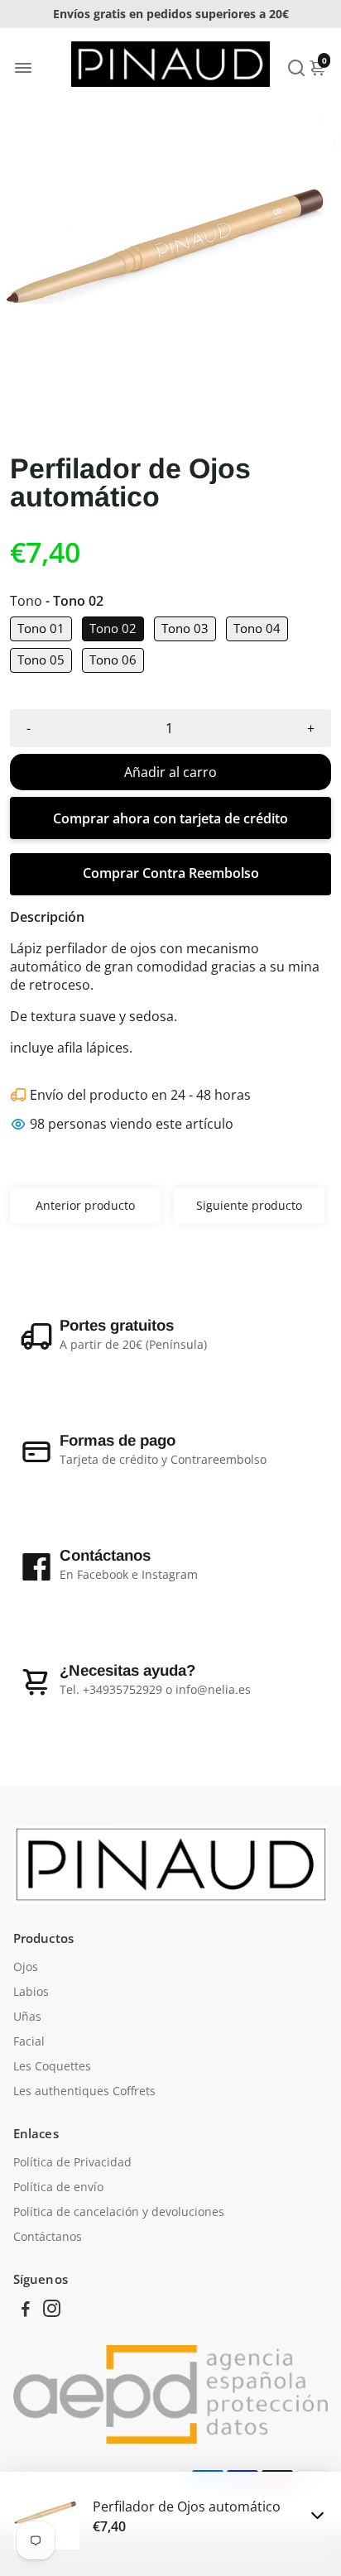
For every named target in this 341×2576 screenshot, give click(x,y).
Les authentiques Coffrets (84, 2091)
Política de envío (58, 2187)
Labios (31, 1992)
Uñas (27, 2017)
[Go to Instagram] (52, 2310)
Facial (29, 2041)
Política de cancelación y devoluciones (119, 2212)
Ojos (26, 1967)
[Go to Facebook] (26, 2310)
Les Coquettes (52, 2066)
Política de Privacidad (72, 2162)
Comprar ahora (170, 818)
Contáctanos (48, 2237)
